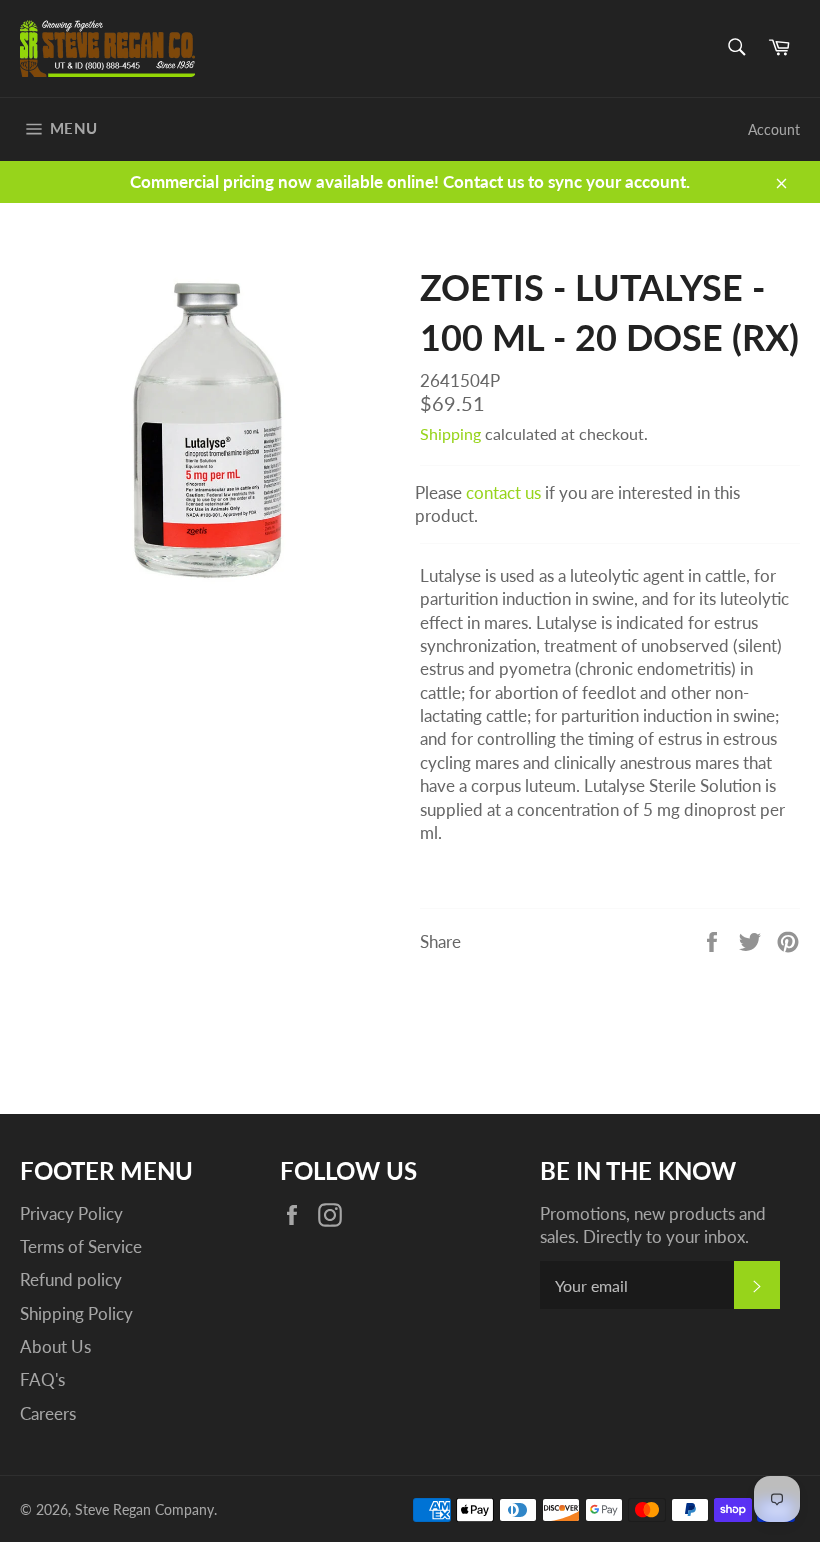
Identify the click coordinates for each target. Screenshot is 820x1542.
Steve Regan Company (144, 1510)
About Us (55, 1346)
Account (774, 129)
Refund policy (71, 1279)
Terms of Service (81, 1246)
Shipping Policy (76, 1313)
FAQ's (42, 1379)
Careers (48, 1413)
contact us (503, 492)
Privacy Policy (71, 1213)
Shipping (450, 433)
